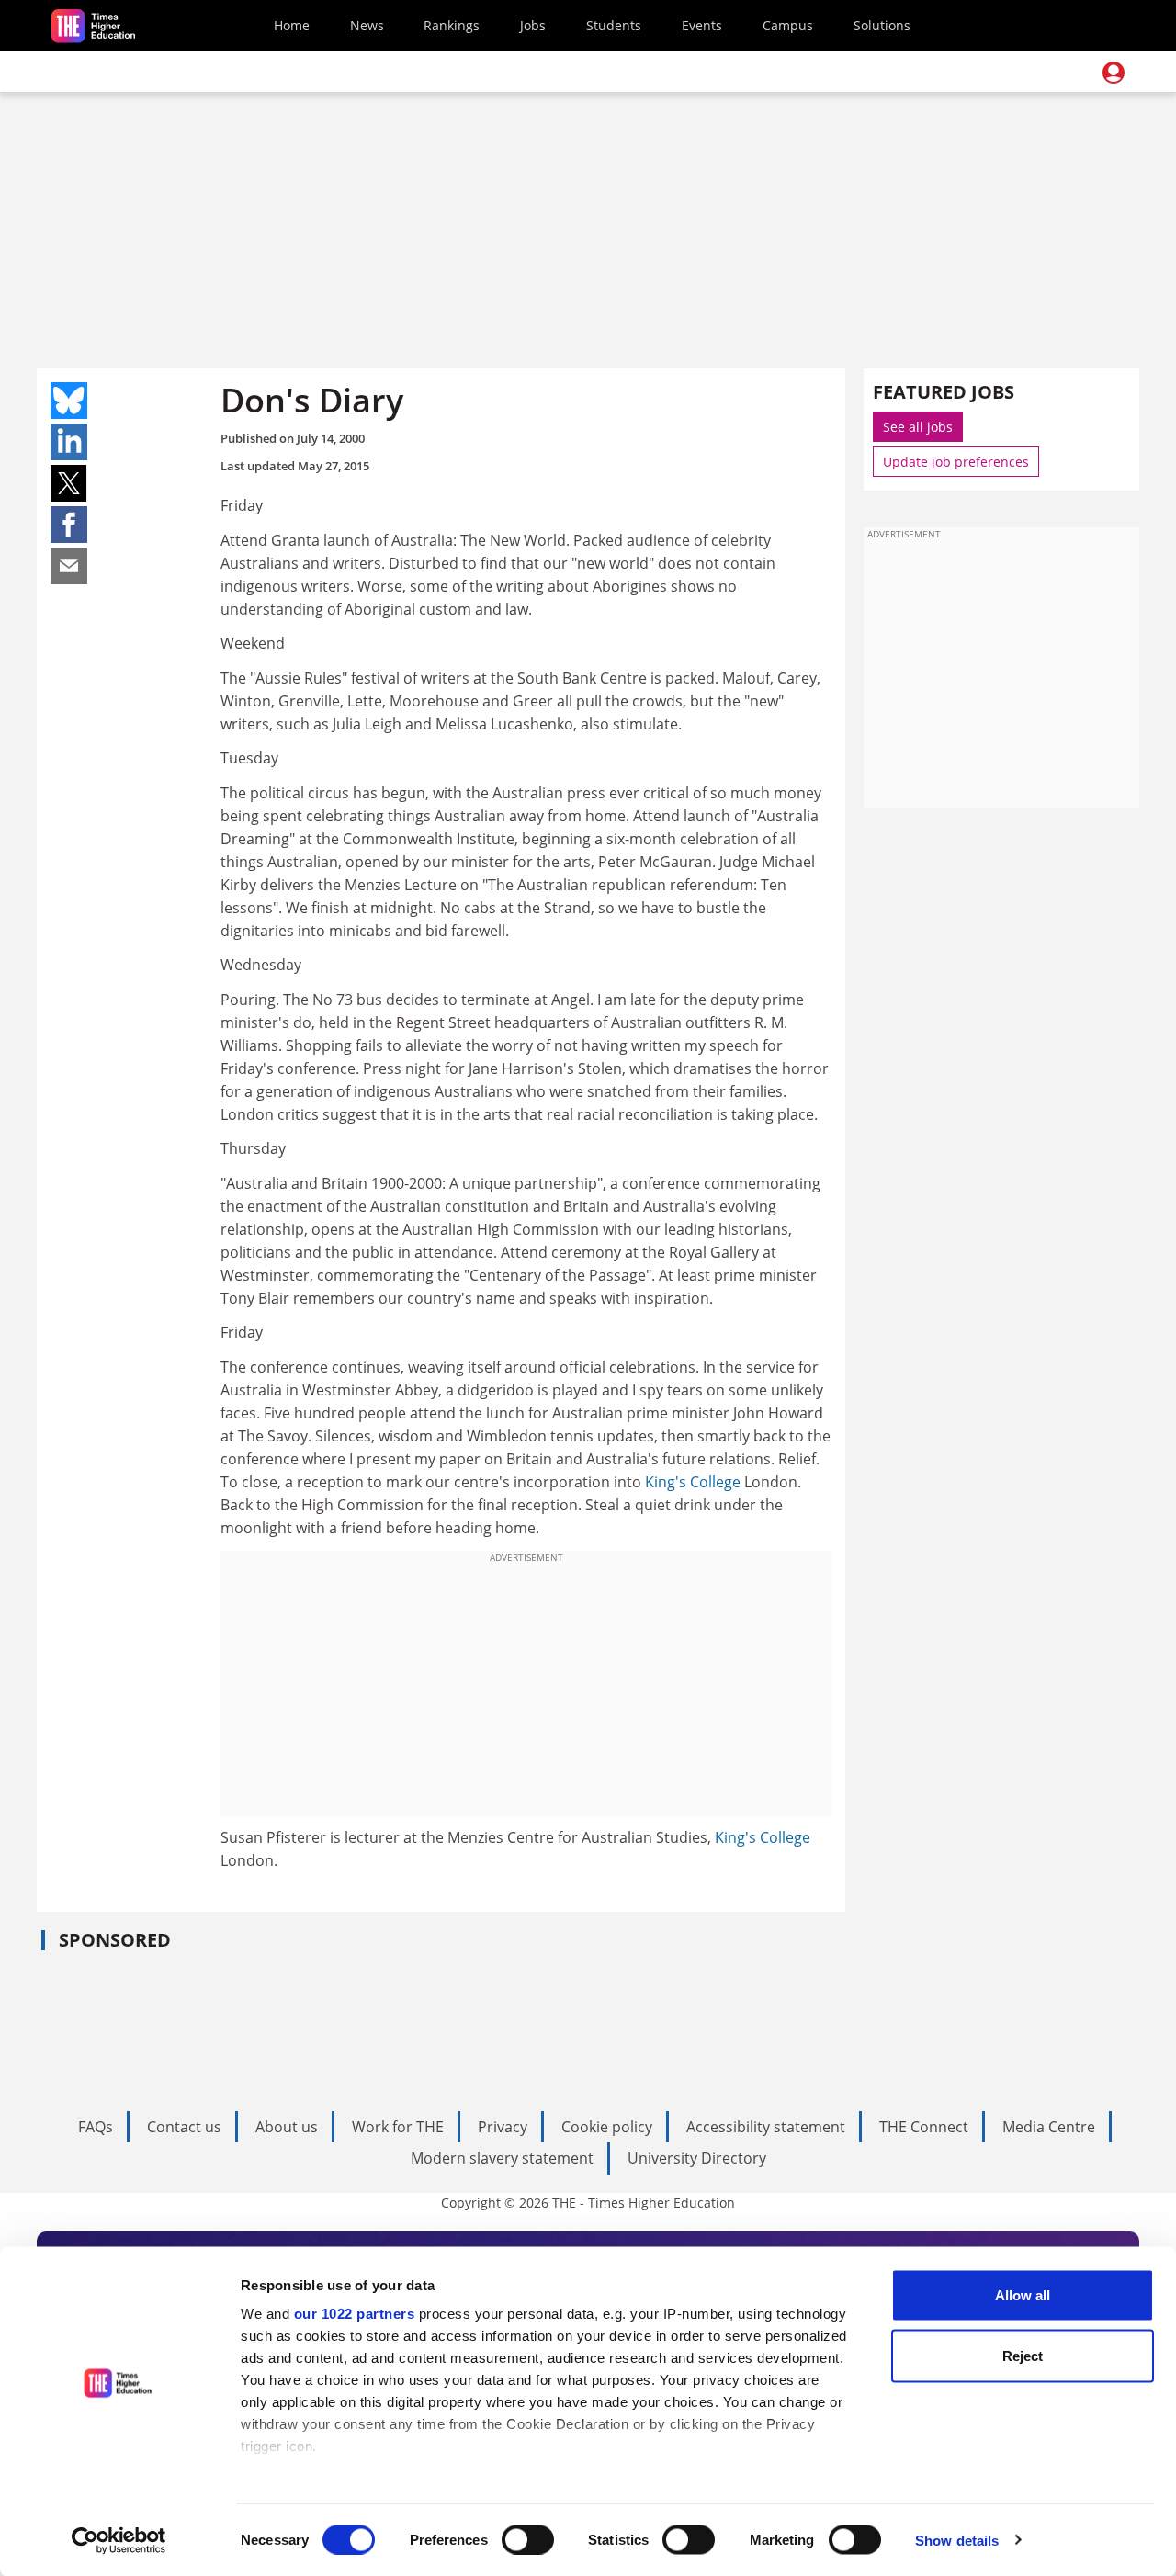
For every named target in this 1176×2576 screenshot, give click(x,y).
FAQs (96, 2127)
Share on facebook (69, 525)
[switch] (528, 2539)
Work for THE (398, 2127)
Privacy (503, 2127)
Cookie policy (607, 2127)
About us (287, 2127)
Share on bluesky (69, 401)
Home (292, 25)
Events (702, 25)
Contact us (184, 2127)
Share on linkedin (69, 442)
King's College (693, 1482)
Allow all (1023, 2295)
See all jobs (918, 427)
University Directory (697, 2158)
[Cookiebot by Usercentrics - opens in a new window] (119, 2540)
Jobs (533, 25)
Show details (957, 2540)
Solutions (882, 25)
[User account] (1114, 73)
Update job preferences (956, 462)
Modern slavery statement (502, 2158)
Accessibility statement (766, 2127)
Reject (1023, 2355)
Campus (788, 25)
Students (614, 25)
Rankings (452, 25)
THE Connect (924, 2127)
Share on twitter (69, 483)
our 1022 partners (355, 2314)
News (367, 25)
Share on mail (69, 566)
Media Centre (1049, 2127)
